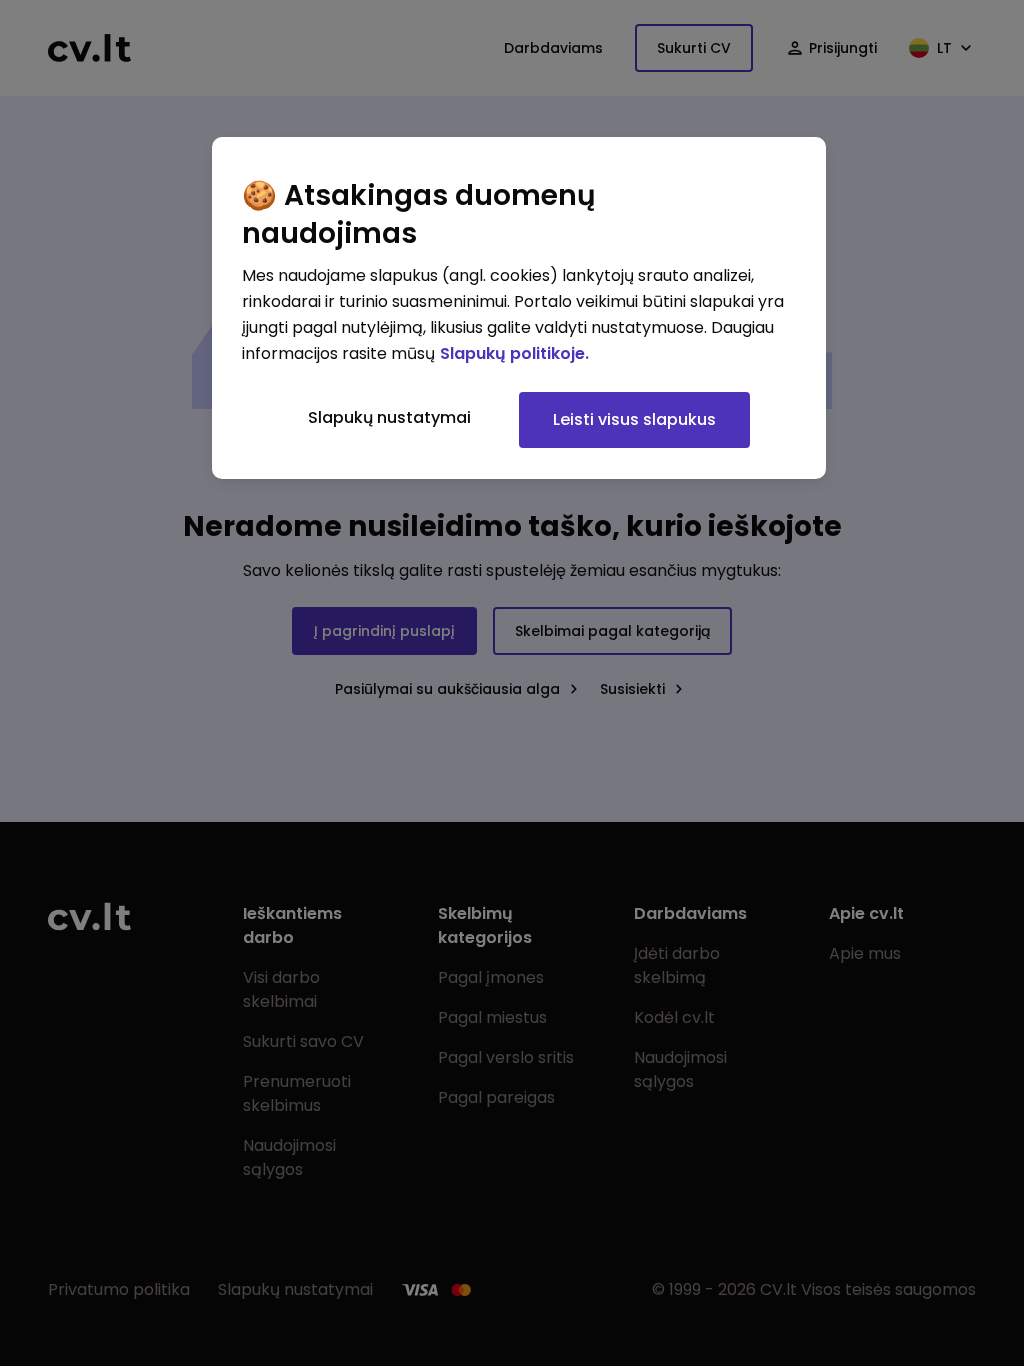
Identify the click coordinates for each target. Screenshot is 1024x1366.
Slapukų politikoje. (514, 353)
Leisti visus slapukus (634, 419)
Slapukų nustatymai (389, 417)
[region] (519, 308)
